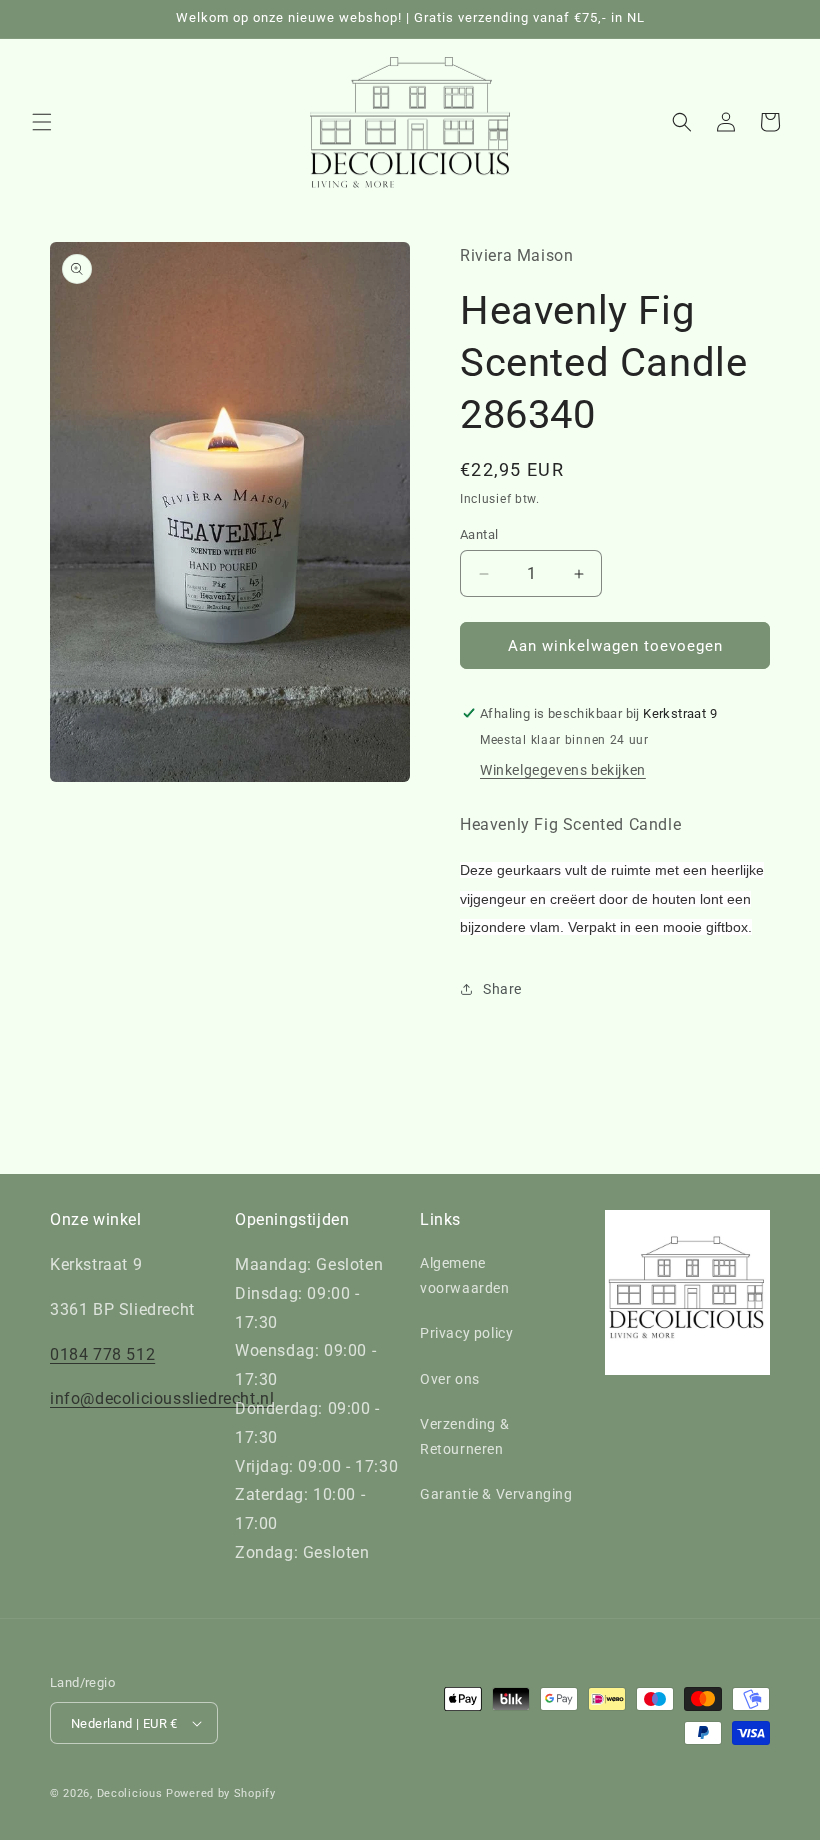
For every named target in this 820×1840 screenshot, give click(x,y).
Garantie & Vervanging (496, 1494)
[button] (42, 122)
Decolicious (130, 1793)
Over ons (450, 1379)
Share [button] (502, 989)
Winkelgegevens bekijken (563, 770)
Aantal (479, 534)
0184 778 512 (102, 1354)
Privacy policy (466, 1333)
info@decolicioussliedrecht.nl (162, 1398)
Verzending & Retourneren (464, 1436)
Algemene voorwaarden (465, 1275)
